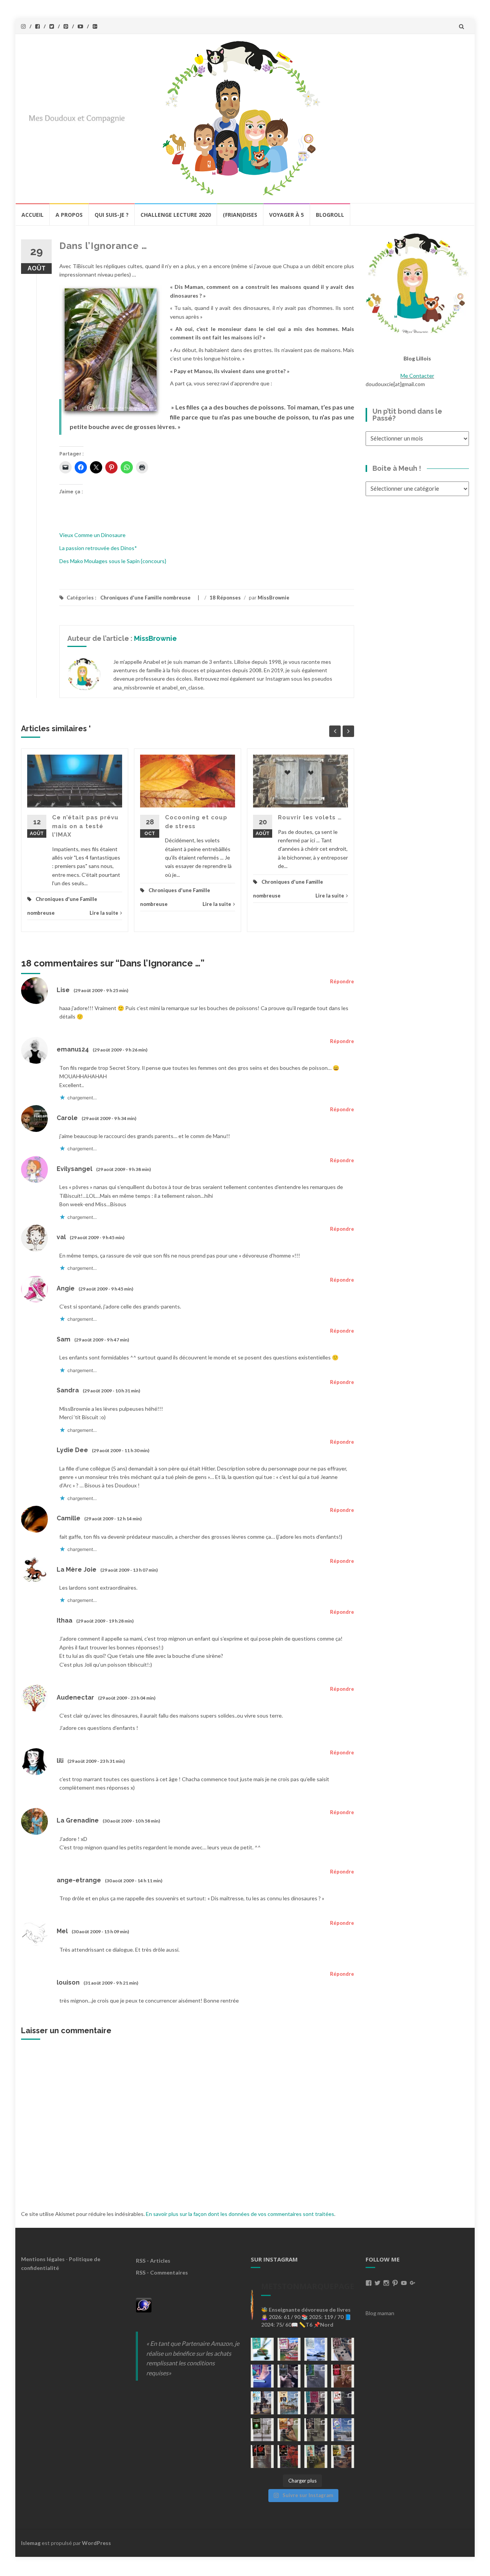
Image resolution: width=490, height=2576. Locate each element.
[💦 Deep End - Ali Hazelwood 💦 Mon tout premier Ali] (262, 2376)
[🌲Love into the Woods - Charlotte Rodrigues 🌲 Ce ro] (316, 2349)
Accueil (33, 215)
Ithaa (65, 1620)
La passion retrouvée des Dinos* (98, 548)
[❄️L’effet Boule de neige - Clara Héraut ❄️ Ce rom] (343, 2430)
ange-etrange (79, 1880)
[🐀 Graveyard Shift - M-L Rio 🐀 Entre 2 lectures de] (316, 2430)
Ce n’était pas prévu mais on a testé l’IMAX (85, 826)
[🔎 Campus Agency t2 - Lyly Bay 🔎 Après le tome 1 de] (289, 2403)
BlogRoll (330, 215)
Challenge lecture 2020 (176, 215)
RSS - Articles (153, 2261)
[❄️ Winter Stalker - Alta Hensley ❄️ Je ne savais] (262, 2430)
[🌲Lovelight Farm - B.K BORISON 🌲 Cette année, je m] (316, 2456)
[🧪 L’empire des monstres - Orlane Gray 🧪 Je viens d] (262, 2456)
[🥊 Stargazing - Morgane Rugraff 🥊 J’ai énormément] (343, 2376)
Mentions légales (43, 2259)
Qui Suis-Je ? (112, 215)
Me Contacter (417, 376)
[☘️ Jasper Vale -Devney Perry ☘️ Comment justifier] (343, 2456)
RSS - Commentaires (162, 2272)
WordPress (96, 2543)
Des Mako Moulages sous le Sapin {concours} (113, 561)
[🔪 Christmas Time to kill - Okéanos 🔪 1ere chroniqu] (289, 2456)
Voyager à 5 (287, 215)
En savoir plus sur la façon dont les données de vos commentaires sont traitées (240, 2214)
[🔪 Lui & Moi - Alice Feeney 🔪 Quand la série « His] (343, 2403)
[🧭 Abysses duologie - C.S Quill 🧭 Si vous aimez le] (316, 2403)
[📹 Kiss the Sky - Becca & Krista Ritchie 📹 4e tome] (262, 2403)
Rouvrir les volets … (310, 817)
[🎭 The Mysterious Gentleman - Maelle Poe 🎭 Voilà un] (289, 2376)
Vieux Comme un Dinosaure (92, 535)
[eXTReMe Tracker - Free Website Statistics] (144, 2305)
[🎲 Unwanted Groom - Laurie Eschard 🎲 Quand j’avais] (289, 2349)
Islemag (31, 2543)
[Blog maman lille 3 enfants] (417, 283)
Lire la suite (104, 913)
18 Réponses (225, 598)
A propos (69, 215)
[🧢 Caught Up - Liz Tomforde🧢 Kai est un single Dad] (289, 2430)
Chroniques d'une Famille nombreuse (145, 598)
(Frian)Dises (240, 215)
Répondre (342, 981)
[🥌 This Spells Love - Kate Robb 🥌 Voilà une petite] (262, 2349)
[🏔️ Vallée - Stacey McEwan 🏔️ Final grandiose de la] (316, 2376)
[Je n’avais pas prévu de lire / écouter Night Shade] (343, 2349)
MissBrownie (274, 598)
